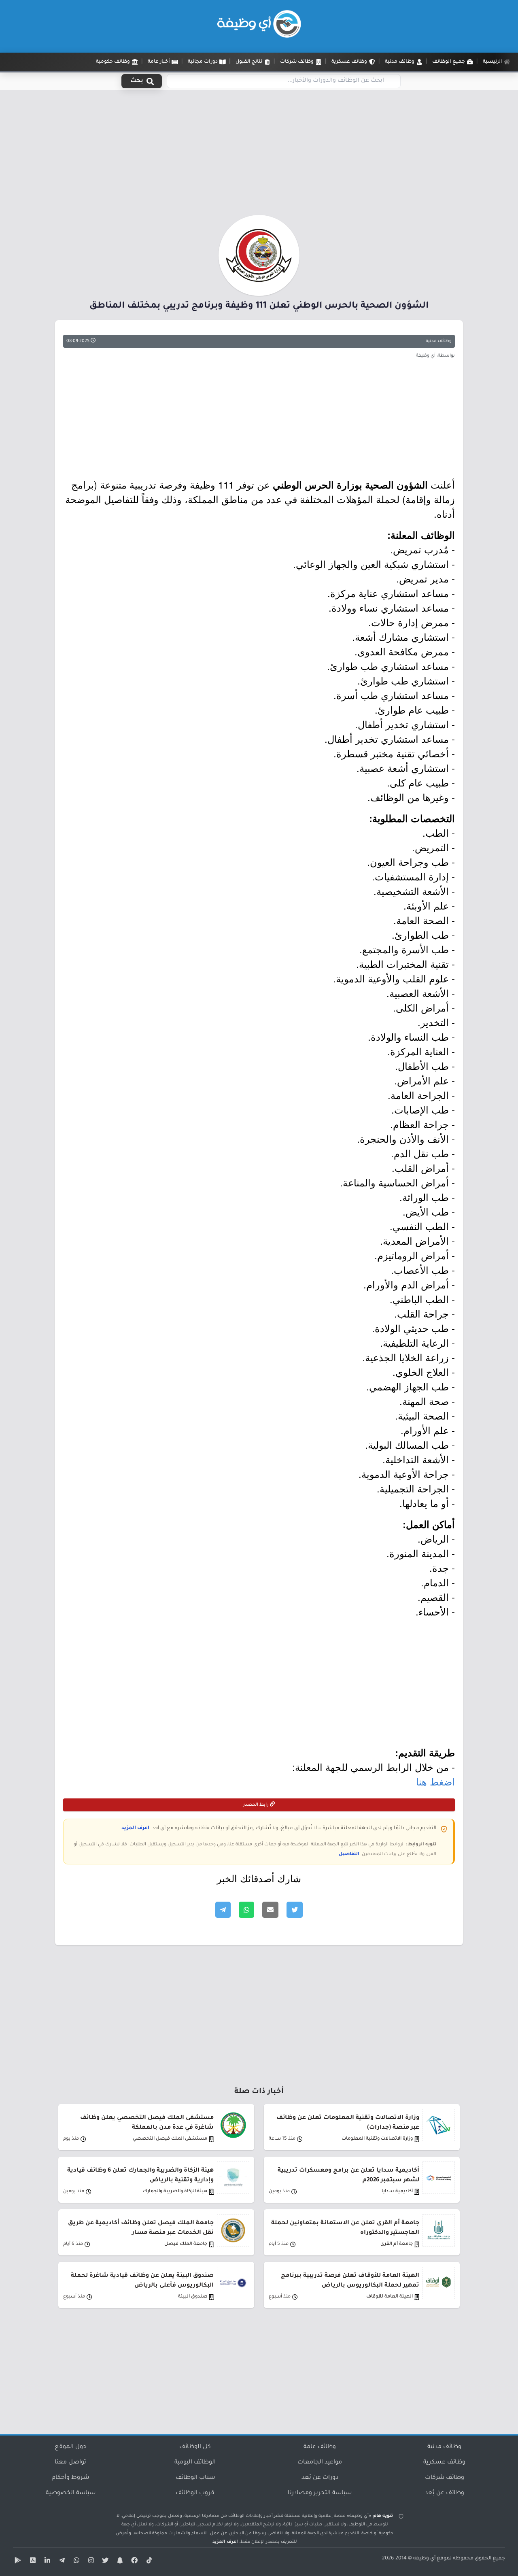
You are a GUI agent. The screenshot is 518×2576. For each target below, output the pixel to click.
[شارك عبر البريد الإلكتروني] (270, 1910)
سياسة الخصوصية (71, 2493)
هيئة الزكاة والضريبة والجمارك (175, 2192)
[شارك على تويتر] (295, 1910)
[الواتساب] (75, 2562)
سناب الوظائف (195, 2478)
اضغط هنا (435, 1781)
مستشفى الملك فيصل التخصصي (170, 2139)
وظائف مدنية (439, 341)
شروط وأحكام (70, 2478)
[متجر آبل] (32, 2562)
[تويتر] (104, 2562)
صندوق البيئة (193, 2297)
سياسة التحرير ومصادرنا (320, 2493)
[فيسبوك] (134, 2562)
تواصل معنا (70, 2463)
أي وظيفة (424, 2559)
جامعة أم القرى (397, 2244)
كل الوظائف (195, 2447)
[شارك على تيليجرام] (223, 1910)
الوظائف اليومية (195, 2463)
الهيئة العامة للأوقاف (390, 2297)
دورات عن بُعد (320, 2478)
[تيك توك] (148, 2562)
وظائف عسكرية (444, 2463)
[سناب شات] (119, 2562)
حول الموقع (71, 2447)
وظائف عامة (320, 2447)
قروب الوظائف (195, 2493)
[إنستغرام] (90, 2562)
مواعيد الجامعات (320, 2463)
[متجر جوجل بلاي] (17, 2562)
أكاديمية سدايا (397, 2192)
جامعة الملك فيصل (186, 2244)
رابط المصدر (257, 1805)
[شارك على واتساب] (246, 1910)
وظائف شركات (445, 2478)
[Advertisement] (259, 155)
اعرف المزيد (135, 1828)
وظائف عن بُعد (445, 2493)
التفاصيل (349, 1854)
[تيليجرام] (61, 2562)
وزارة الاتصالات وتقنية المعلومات (377, 2139)
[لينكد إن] (46, 2562)
